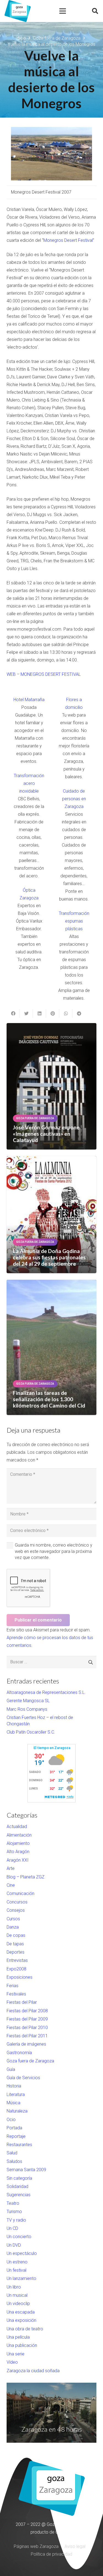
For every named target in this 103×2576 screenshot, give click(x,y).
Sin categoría (19, 2178)
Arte (11, 1868)
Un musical (17, 2295)
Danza (13, 1927)
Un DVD (14, 2245)
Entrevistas (17, 1960)
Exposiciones (20, 1977)
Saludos (14, 2161)
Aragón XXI (18, 1860)
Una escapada (21, 2312)
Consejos (16, 1910)
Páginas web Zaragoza (36, 2546)
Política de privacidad (51, 2554)
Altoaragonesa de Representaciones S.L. (46, 1692)
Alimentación (19, 1835)
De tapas (15, 1944)
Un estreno (17, 2262)
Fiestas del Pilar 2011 (27, 2036)
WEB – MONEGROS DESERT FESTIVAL (44, 674)
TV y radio (16, 2220)
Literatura (16, 2094)
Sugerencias (19, 2195)
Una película (18, 2337)
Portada (14, 2128)
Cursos (13, 1919)
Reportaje (16, 2136)
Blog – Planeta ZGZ (26, 1877)
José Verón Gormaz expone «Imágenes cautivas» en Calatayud (46, 1134)
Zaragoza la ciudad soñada (33, 2371)
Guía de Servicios (23, 2078)
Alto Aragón (18, 1852)
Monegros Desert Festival (68, 240)
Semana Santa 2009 (26, 2170)
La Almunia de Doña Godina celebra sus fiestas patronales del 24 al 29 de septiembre (49, 1257)
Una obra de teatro (25, 2329)
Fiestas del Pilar (22, 2002)
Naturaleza (17, 2111)
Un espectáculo (22, 2253)
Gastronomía (19, 2053)
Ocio (11, 2120)
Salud (12, 2153)
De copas (16, 1935)
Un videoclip (18, 2304)
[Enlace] (18, 11)
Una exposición (21, 2320)
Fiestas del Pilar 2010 (27, 2028)
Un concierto (19, 2237)
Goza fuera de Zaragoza (30, 2061)
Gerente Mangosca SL (28, 1701)
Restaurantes (19, 2145)
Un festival (16, 2270)
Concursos (17, 1902)
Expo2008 (16, 1969)
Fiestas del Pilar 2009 (27, 2019)
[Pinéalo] (53, 1013)
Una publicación (22, 2345)
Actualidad (17, 1827)
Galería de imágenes (26, 2044)
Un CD (12, 2228)
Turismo (14, 2212)
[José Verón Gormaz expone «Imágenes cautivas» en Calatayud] (51, 1086)
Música (13, 2103)
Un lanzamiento (21, 2278)
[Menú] (63, 11)
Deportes (16, 1952)
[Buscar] (95, 11)
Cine (11, 1885)
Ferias (12, 1986)
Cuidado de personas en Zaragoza (74, 799)
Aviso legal (75, 2546)
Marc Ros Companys (27, 1709)
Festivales (16, 1994)
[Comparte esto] (13, 1013)
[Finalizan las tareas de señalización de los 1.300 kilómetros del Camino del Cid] (51, 1347)
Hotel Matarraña (29, 700)
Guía (11, 2069)
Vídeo (12, 2362)
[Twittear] (26, 1013)
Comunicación (20, 1893)
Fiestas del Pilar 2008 (27, 2011)
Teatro (13, 2203)
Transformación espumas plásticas (74, 921)
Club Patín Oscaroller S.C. (31, 1732)
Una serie (16, 2354)
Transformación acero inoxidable (29, 783)
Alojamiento (18, 1843)
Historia (14, 2086)
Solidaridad (17, 2186)
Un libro (14, 2287)
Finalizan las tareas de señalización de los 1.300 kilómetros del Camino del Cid (49, 1399)
